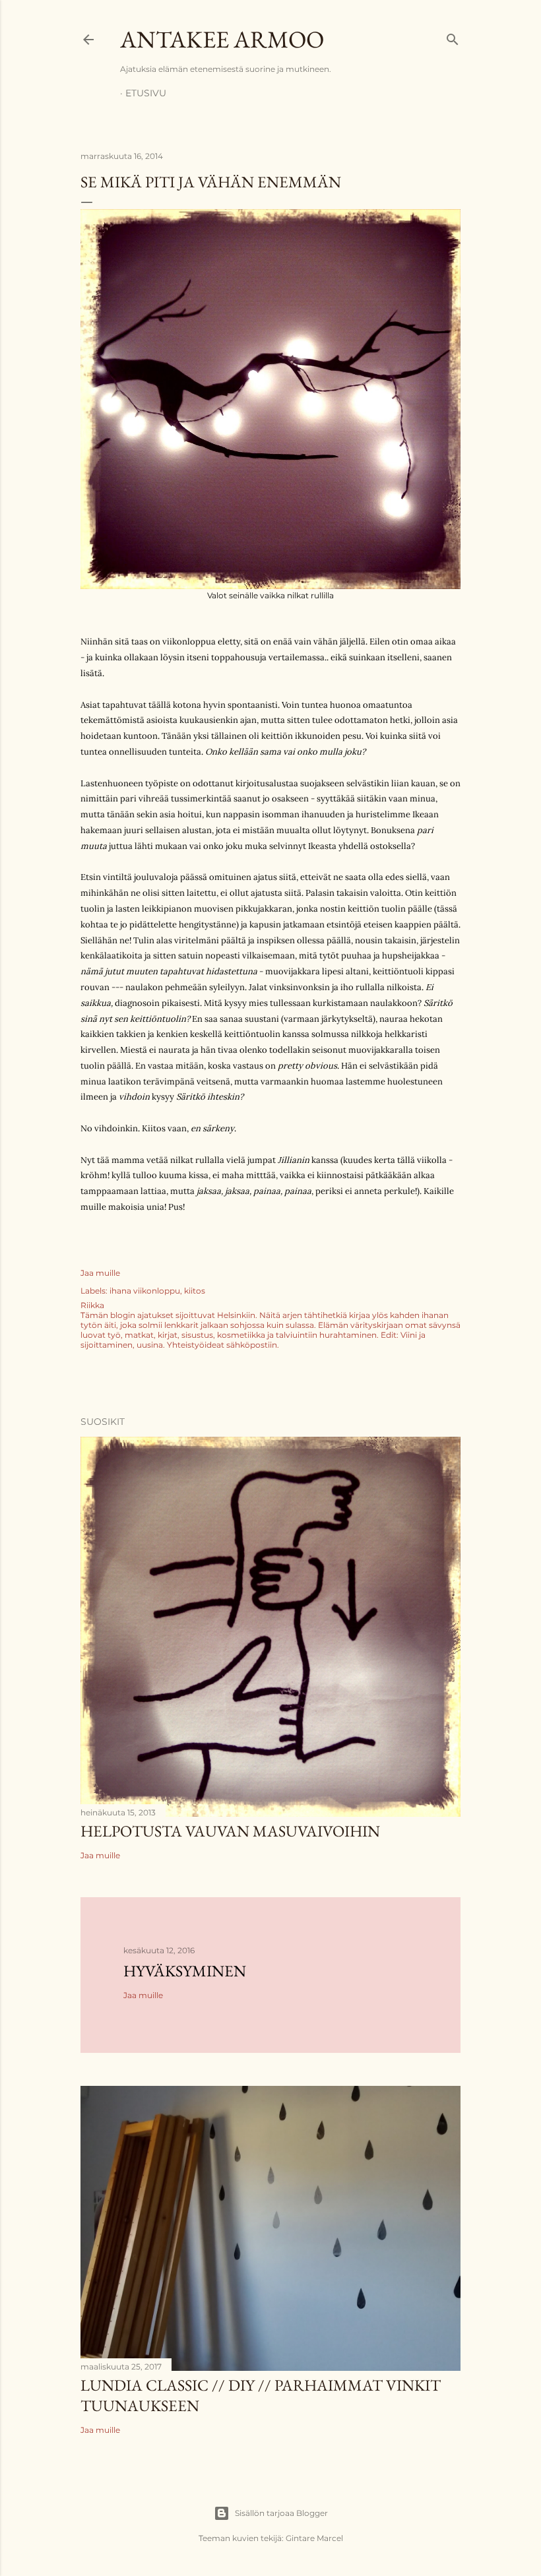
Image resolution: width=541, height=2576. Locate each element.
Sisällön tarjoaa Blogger (281, 2513)
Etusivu (146, 93)
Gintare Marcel (314, 2538)
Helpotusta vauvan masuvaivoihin (230, 1831)
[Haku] (453, 37)
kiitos (195, 1291)
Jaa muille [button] (100, 1273)
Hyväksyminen (185, 1971)
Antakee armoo (222, 39)
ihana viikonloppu (145, 1291)
